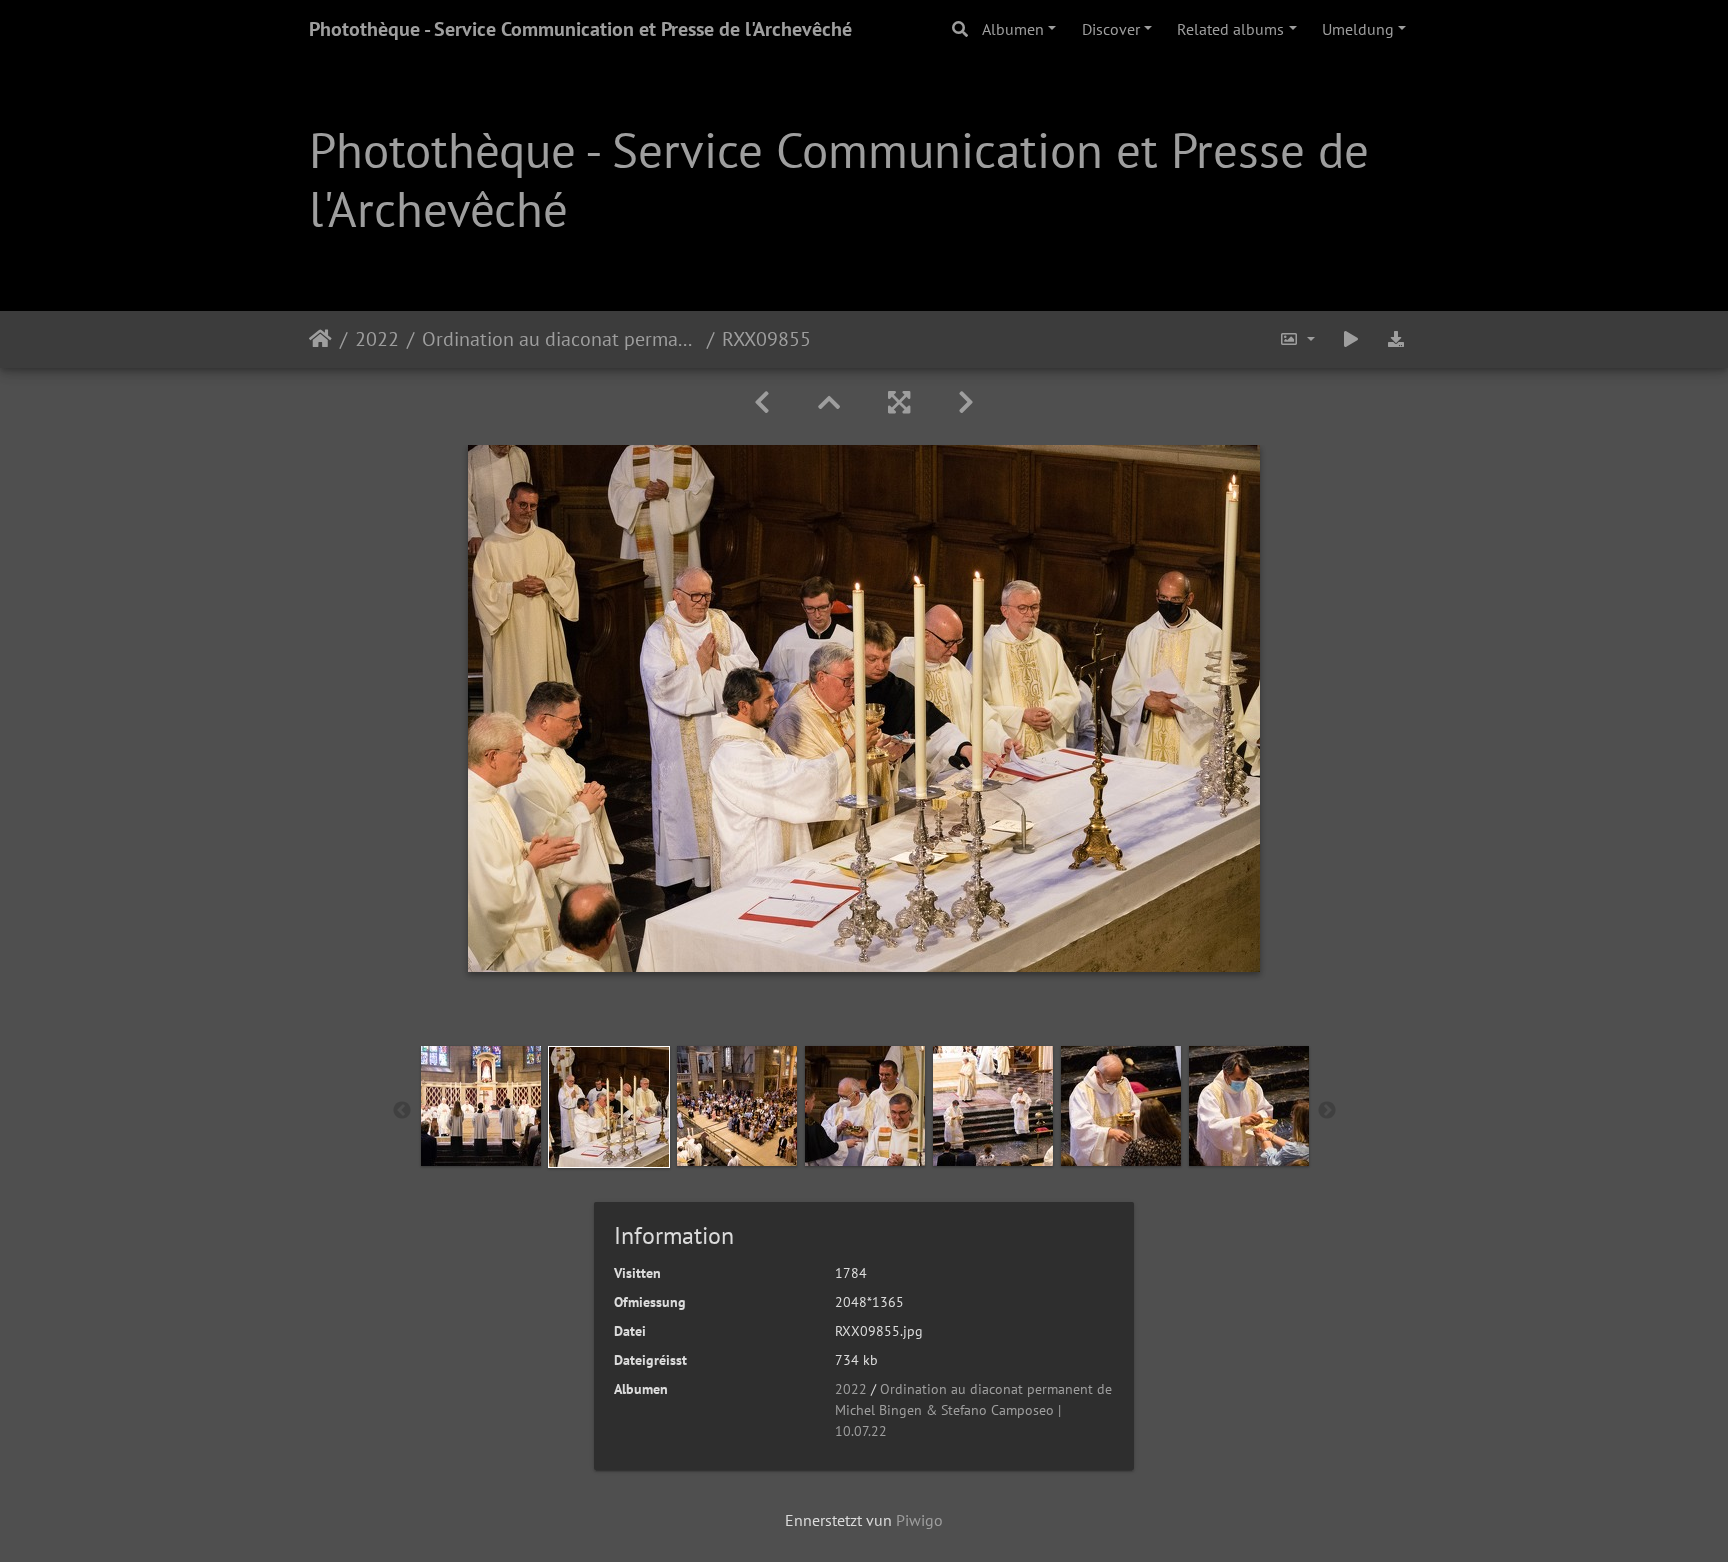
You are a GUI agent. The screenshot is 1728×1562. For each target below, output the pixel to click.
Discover (1111, 29)
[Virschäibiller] (829, 402)
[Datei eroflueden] (1396, 339)
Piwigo (919, 1520)
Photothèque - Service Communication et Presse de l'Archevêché (580, 29)
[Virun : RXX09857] (966, 402)
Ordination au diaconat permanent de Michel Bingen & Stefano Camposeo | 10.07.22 (560, 339)
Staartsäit (320, 339)
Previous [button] (402, 1111)
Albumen (1013, 29)
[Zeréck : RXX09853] (762, 402)
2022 (377, 339)
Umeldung (1358, 29)
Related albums (1230, 29)
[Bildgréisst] (1297, 339)
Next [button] (1327, 1111)
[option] (481, 1106)
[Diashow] (1351, 339)
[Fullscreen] (899, 402)
